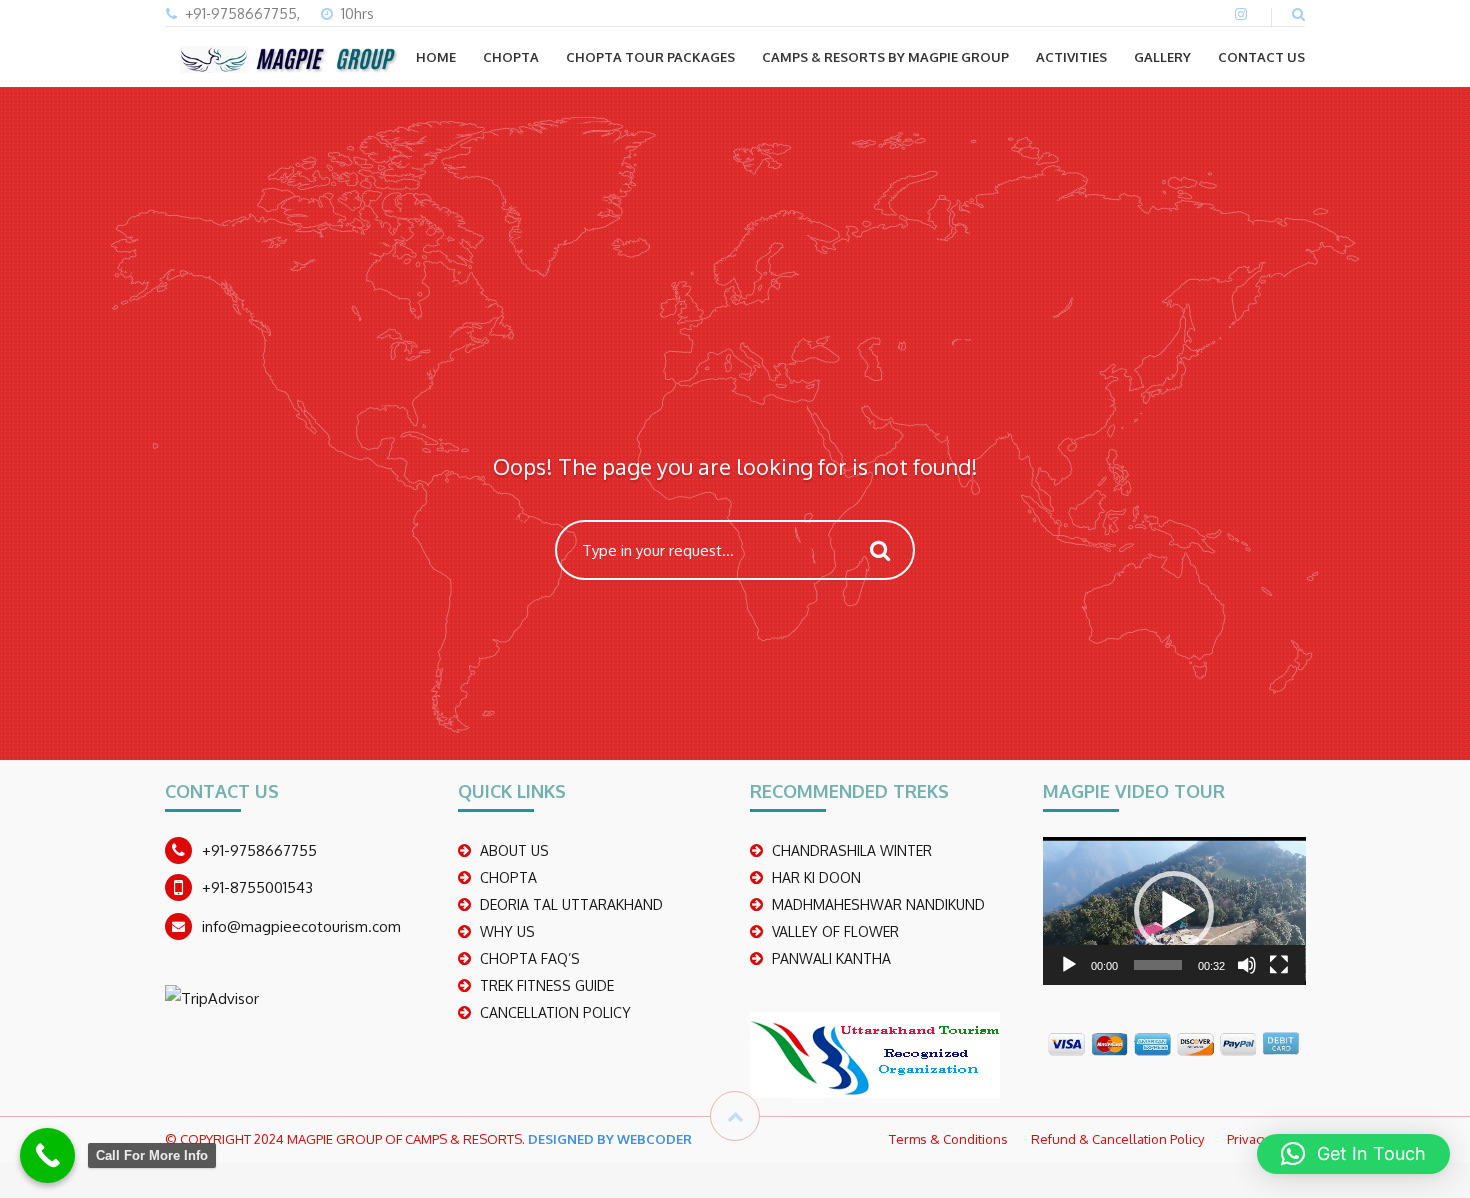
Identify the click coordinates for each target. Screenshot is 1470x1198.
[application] (1174, 911)
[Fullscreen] (1279, 965)
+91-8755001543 (257, 887)
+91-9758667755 (259, 850)
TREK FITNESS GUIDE (547, 985)
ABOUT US (514, 850)
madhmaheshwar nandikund (878, 904)
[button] (1174, 911)
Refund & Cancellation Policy (1117, 1139)
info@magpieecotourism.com (301, 926)
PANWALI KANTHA (831, 958)
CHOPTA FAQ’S (530, 958)
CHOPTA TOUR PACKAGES (650, 57)
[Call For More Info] (47, 1155)
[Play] (1069, 965)
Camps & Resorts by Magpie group (885, 57)
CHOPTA (511, 57)
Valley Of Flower (835, 931)
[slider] (1158, 965)
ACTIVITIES (1071, 57)
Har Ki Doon (816, 877)
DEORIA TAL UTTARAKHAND (571, 904)
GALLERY (1162, 57)
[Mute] (1247, 965)
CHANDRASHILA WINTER (852, 850)
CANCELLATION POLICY (555, 1012)
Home (436, 57)
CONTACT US (1261, 57)
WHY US (507, 931)
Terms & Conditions (948, 1139)
